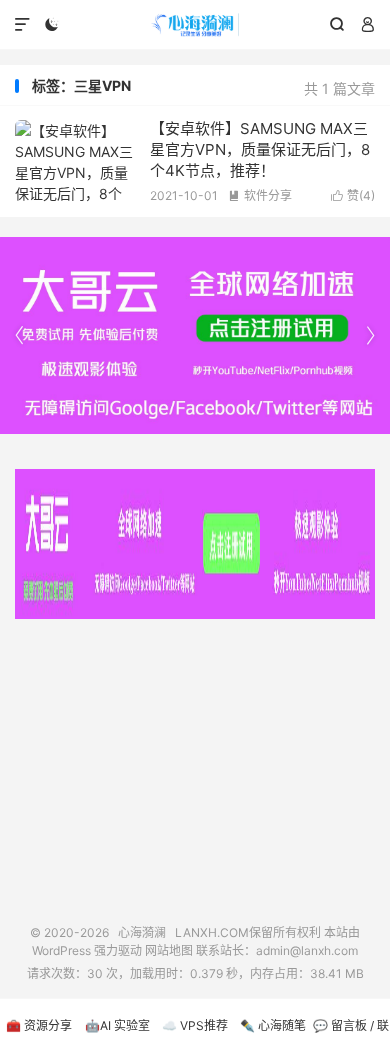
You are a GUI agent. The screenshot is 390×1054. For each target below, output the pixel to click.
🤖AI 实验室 (117, 1025)
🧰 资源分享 (39, 1025)
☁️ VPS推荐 (195, 1025)
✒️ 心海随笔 (273, 1025)
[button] (370, 336)
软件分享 (260, 195)
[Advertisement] (195, 764)
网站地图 (169, 950)
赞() (353, 195)
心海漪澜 (195, 25)
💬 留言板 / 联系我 (351, 1036)
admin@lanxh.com (307, 950)
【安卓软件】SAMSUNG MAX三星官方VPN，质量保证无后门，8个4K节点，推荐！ (260, 149)
